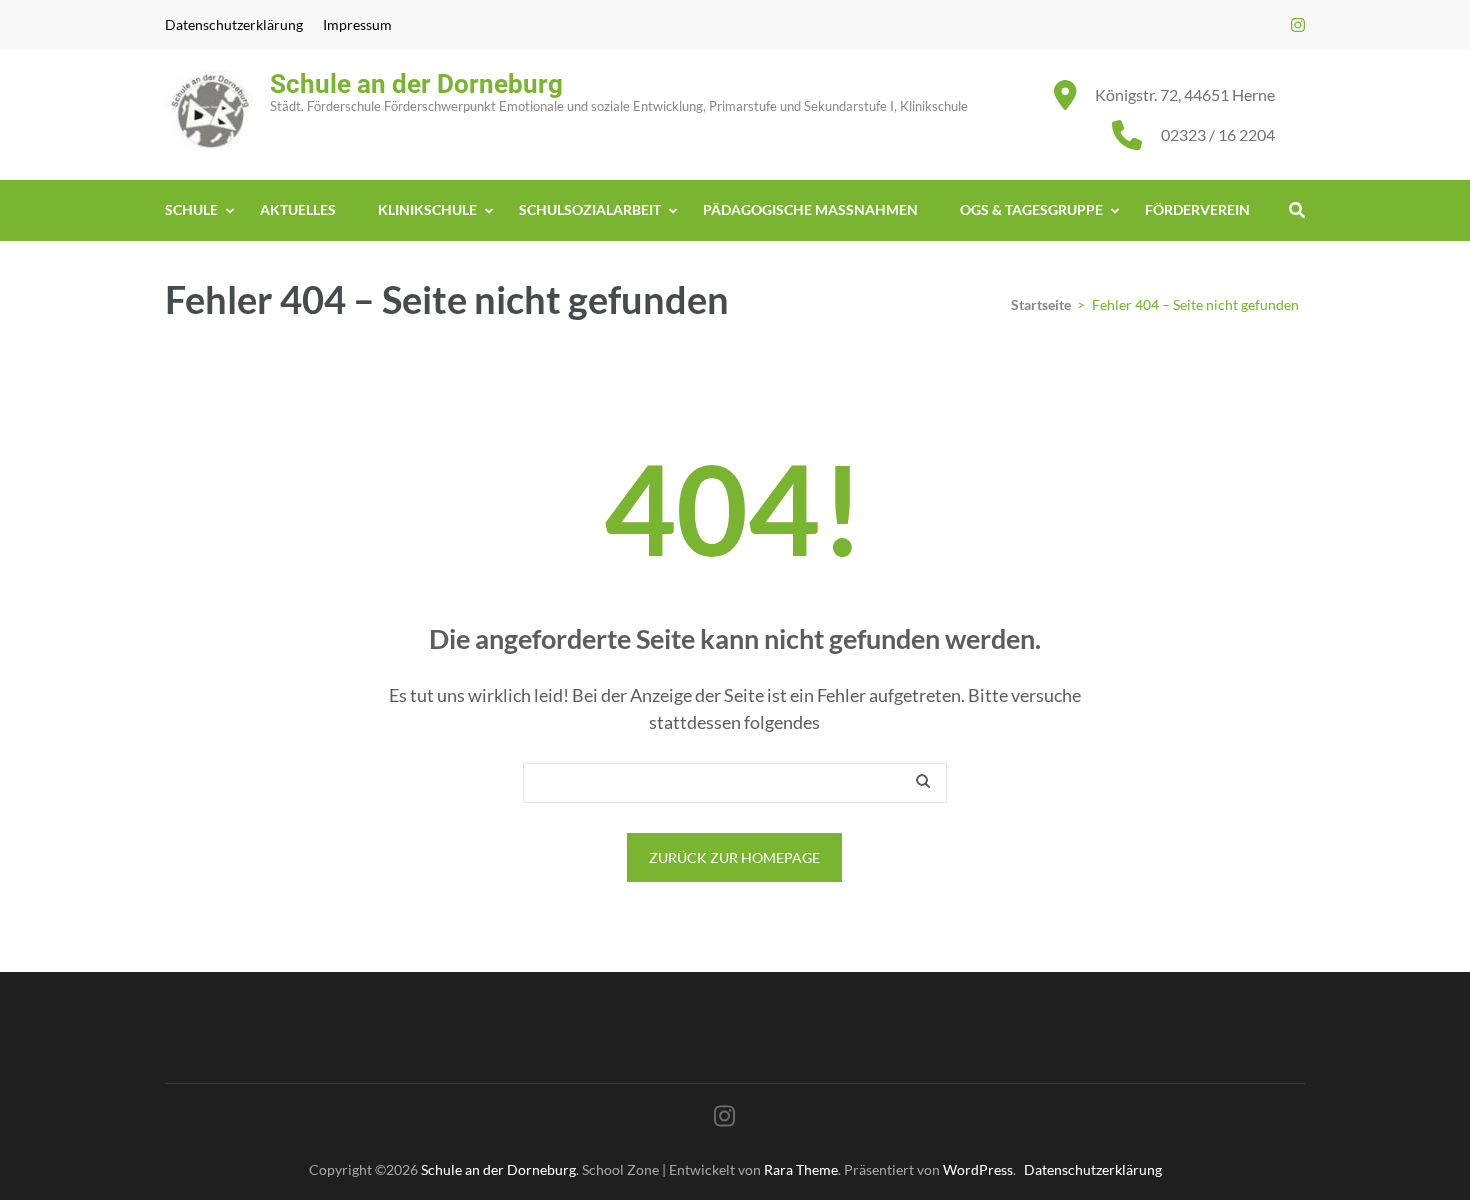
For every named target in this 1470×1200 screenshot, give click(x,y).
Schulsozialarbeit (590, 209)
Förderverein (1197, 209)
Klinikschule (427, 209)
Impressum (357, 25)
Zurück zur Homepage (734, 857)
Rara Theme (801, 1169)
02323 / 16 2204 (1218, 134)
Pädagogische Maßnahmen (810, 209)
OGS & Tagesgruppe (1031, 209)
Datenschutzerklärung (234, 25)
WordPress (978, 1169)
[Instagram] (1298, 24)
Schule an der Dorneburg (416, 84)
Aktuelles (298, 209)
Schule (191, 209)
